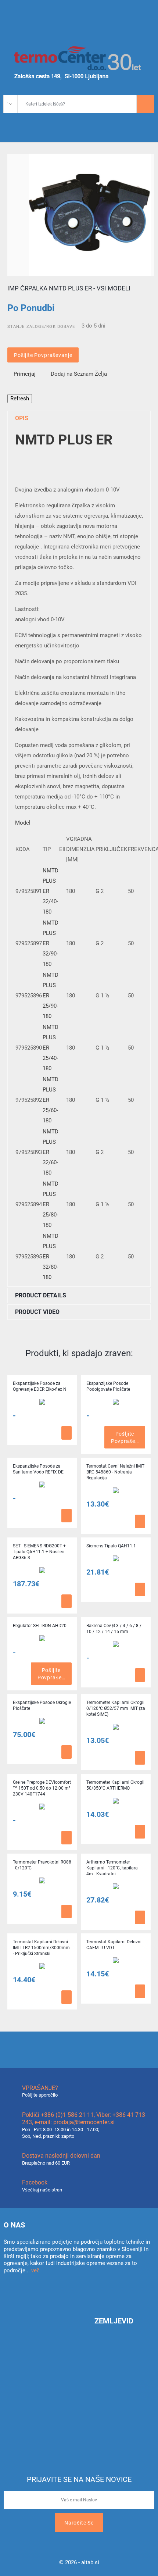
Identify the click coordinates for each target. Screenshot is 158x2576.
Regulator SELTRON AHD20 (40, 1626)
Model (23, 823)
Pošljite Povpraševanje (43, 355)
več (35, 2270)
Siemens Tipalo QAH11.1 (111, 1546)
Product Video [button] (37, 1312)
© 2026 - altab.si (79, 2562)
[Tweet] (24, 390)
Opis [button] (22, 418)
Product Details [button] (41, 1295)
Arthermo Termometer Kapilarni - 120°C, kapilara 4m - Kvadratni (112, 1868)
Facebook (35, 2182)
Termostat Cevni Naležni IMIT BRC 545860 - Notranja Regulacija (115, 1472)
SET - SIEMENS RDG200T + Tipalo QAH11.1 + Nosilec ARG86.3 (39, 1552)
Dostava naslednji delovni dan (61, 2156)
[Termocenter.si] (79, 62)
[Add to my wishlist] (17, 1433)
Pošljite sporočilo (40, 2095)
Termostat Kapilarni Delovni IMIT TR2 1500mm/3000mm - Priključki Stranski (41, 1948)
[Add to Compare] (25, 1433)
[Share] (10, 390)
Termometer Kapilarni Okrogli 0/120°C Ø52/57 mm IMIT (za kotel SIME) (116, 1708)
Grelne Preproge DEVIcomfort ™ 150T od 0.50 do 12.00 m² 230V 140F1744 (42, 1788)
